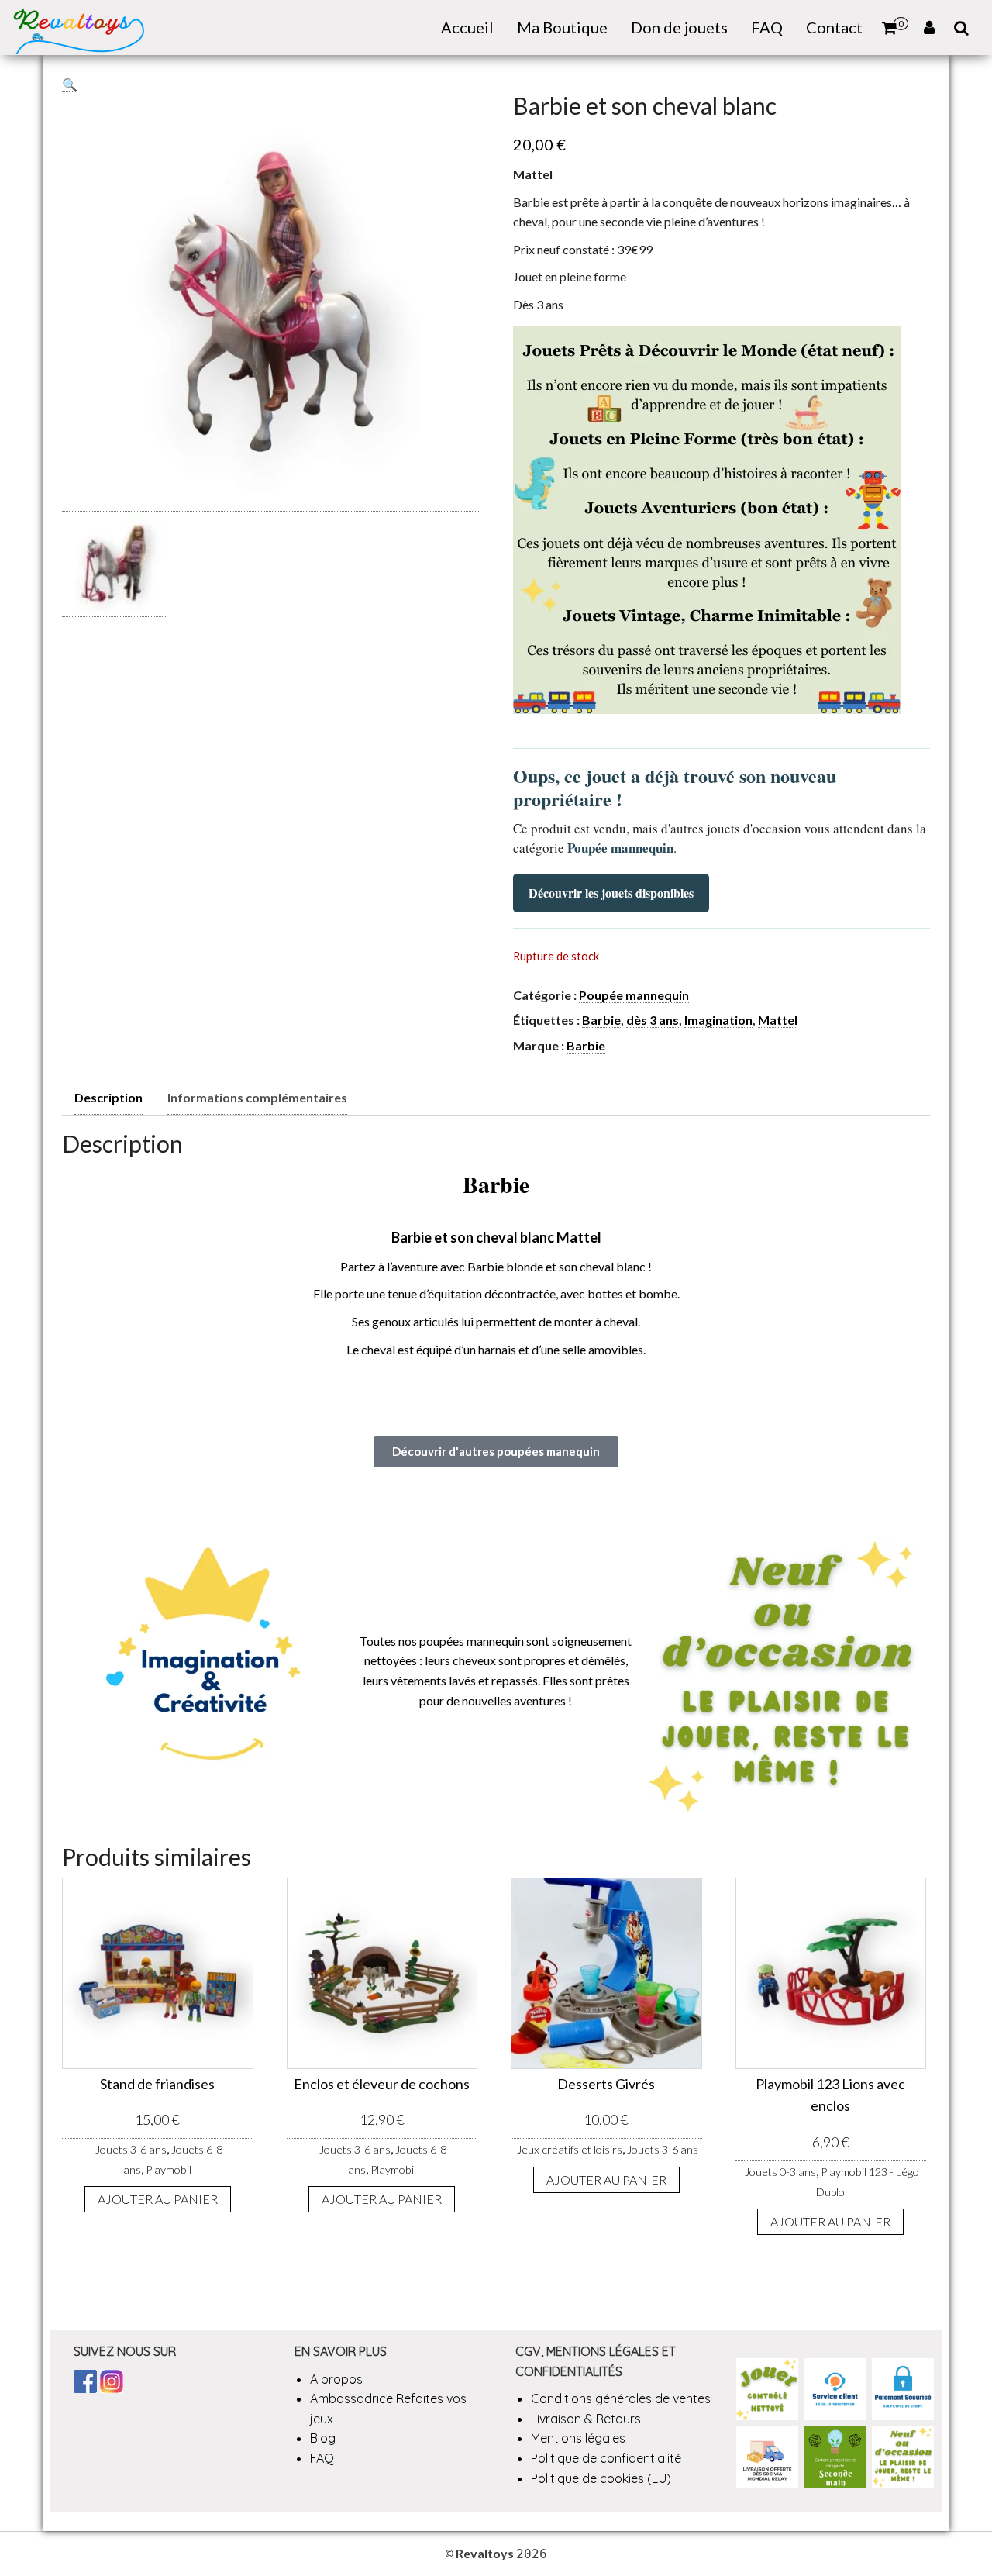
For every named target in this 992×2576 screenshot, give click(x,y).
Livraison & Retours (586, 2419)
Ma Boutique (562, 27)
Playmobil (169, 2169)
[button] (70, 84)
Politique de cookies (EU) (601, 2478)
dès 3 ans (653, 1020)
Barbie (601, 1020)
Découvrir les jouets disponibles (611, 893)
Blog (323, 2438)
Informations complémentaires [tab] (257, 1097)
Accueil (467, 27)
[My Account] (929, 28)
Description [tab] (108, 1097)
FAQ (767, 27)
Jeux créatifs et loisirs (570, 2149)
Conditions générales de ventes (621, 2398)
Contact (834, 27)
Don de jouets (679, 27)
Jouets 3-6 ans (131, 2149)
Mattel (778, 1020)
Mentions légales (578, 2438)
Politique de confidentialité (606, 2458)
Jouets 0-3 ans (780, 2172)
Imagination (718, 1020)
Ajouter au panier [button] (158, 2199)
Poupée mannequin (634, 995)
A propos (336, 2379)
